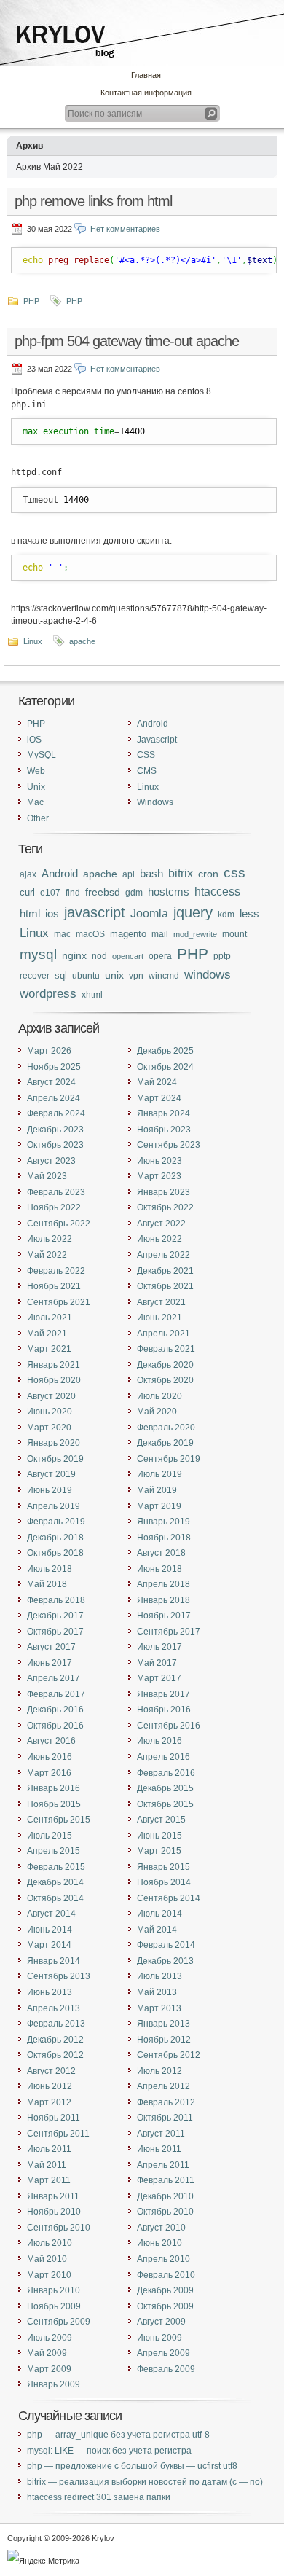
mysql (38, 954)
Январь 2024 (163, 1113)
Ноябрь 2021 (54, 1286)
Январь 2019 (163, 1522)
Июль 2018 (50, 1569)
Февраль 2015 (56, 1867)
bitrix (181, 873)
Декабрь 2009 (165, 2290)
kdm (226, 914)
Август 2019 (51, 1474)
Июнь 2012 (50, 2086)
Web (36, 771)
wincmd (164, 975)
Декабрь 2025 (165, 1051)
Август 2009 (161, 2322)
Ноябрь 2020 (54, 1380)
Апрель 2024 (54, 1098)
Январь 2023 (163, 1192)
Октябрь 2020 (165, 1380)
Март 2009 (49, 2369)
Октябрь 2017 (55, 1632)
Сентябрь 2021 (59, 1302)
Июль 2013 (159, 1976)
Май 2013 (157, 1992)
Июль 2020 (159, 1396)
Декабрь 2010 (165, 2196)
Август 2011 (161, 2134)
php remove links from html (93, 201)
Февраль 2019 (56, 1522)
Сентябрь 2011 (58, 2134)
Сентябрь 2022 (59, 1224)
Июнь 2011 (159, 2149)
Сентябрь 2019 (169, 1459)
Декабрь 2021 (165, 1271)
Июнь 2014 (50, 1930)
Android (153, 724)
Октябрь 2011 (165, 2118)
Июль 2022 (50, 1239)
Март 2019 (159, 1506)
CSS (146, 755)
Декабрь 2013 (165, 1961)
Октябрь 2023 (55, 1145)
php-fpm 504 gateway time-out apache (127, 341)
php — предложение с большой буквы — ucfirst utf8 (132, 2466)
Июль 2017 (159, 1647)
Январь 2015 (163, 1867)
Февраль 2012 (166, 2102)
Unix (36, 787)
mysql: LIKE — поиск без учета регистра (109, 2451)
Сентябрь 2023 (169, 1145)
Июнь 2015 (159, 1836)
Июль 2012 (159, 2071)
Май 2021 (47, 1334)
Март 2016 (49, 1773)
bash (151, 873)
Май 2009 (47, 2353)
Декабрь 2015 (165, 1788)
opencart (128, 956)
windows (208, 975)
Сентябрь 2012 (169, 2055)
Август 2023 (51, 1161)
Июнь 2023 (159, 1161)
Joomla (149, 913)
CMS (147, 771)
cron (208, 874)
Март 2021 (49, 1349)
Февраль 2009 (166, 2369)
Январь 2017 (163, 1694)
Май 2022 (47, 1255)
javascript (95, 912)
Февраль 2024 (56, 1113)
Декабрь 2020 (165, 1365)
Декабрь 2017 (55, 1616)
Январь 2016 (54, 1788)
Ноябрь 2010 (54, 2212)
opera (160, 956)
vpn (136, 975)
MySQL (42, 755)
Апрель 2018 (163, 1584)
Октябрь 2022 (165, 1207)
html (30, 913)
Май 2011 (47, 2165)
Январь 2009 (54, 2384)
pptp (222, 956)
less (249, 914)
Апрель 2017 (54, 1678)
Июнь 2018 (159, 1569)
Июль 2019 (159, 1474)
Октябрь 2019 (55, 1459)
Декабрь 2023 (55, 1130)
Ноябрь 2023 (164, 1130)
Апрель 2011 (163, 2165)
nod (99, 956)
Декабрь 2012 (55, 2040)
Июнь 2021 (159, 1318)
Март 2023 (159, 1176)
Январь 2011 (53, 2196)
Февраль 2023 (56, 1192)
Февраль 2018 (56, 1600)
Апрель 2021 (163, 1334)
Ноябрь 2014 (164, 1882)
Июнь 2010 (159, 2243)
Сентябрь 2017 (169, 1632)
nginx (74, 955)
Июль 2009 (50, 2338)
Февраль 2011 (166, 2180)
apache (82, 641)
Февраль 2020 (166, 1428)
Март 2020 (49, 1428)
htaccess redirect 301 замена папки (99, 2497)
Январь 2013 (163, 2024)
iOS (34, 740)
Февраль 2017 (56, 1694)
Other (38, 818)
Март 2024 (159, 1098)
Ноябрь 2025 (54, 1067)
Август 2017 (51, 1647)
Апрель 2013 (54, 2008)
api (129, 874)
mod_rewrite (195, 934)
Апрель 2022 (163, 1255)
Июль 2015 (50, 1836)
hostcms (169, 892)
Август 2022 (161, 1224)
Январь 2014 (54, 1961)
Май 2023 (47, 1176)
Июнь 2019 (50, 1490)
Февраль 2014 (166, 1945)
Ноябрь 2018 (164, 1538)
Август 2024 (51, 1082)
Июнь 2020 (50, 1412)
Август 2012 (51, 2071)
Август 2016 (51, 1741)
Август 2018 (161, 1553)
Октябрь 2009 (165, 2306)
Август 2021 (161, 1302)
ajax (28, 874)
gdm (134, 892)
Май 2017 (157, 1663)
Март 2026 (49, 1051)
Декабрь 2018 (55, 1538)
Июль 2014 (159, 1914)
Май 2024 (157, 1082)
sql (61, 975)
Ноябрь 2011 (54, 2118)
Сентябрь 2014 (169, 1898)
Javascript (157, 740)
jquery (193, 912)
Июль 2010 (50, 2243)
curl (27, 892)
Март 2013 (159, 2008)
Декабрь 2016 (55, 1710)
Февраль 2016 (166, 1773)
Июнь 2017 (50, 1663)
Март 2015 (159, 1851)
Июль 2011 (49, 2149)
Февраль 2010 (166, 2275)
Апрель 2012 (163, 2086)
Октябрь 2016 (55, 1726)
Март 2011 (49, 2180)
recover (35, 975)
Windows (155, 802)
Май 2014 (157, 1930)
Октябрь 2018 (55, 1553)
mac (62, 934)
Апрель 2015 (54, 1851)
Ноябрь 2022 (54, 1207)
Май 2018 (47, 1584)
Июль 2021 (50, 1318)
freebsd (103, 892)
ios (52, 914)
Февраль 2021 (166, 1349)
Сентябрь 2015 (59, 1820)
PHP (31, 301)
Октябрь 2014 (55, 1898)
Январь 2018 (163, 1600)
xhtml (92, 994)
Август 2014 (51, 1914)
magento (128, 934)
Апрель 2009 (163, 2353)
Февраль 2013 (56, 2024)
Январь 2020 (54, 1443)
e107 (50, 892)
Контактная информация (146, 93)
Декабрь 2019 (165, 1443)
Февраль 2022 (56, 1271)
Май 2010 (47, 2259)
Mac (35, 802)
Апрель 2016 (163, 1757)
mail (160, 934)
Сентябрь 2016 (169, 1726)
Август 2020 (51, 1396)
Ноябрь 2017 (164, 1616)
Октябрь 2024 (165, 1067)
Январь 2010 (54, 2290)
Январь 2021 (54, 1365)
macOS (90, 934)
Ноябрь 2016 (164, 1710)
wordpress (48, 993)
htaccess (217, 892)
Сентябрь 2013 (59, 1976)
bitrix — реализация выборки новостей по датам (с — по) (145, 2482)
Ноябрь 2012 (164, 2040)
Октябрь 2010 (165, 2212)
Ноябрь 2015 (54, 1804)
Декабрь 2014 (55, 1882)
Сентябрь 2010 (59, 2228)
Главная (146, 75)
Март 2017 (159, 1678)
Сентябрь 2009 (59, 2322)
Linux (33, 641)
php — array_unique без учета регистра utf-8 (118, 2435)
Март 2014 (49, 1945)
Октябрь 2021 (165, 1286)
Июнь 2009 (159, 2338)
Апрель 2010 (163, 2259)
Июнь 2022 (159, 1239)
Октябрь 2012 (55, 2055)
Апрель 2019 (54, 1506)
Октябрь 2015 (165, 1804)
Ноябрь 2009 (54, 2306)
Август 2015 (161, 1820)
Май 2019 (157, 1490)
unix (114, 975)
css (234, 873)
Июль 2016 (159, 1741)
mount (234, 934)
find (73, 892)
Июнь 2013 (50, 1992)
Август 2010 (161, 2228)
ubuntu (86, 975)
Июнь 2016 (50, 1757)
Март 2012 (49, 2102)
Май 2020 (157, 1412)
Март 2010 (49, 2275)
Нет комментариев (125, 229)
